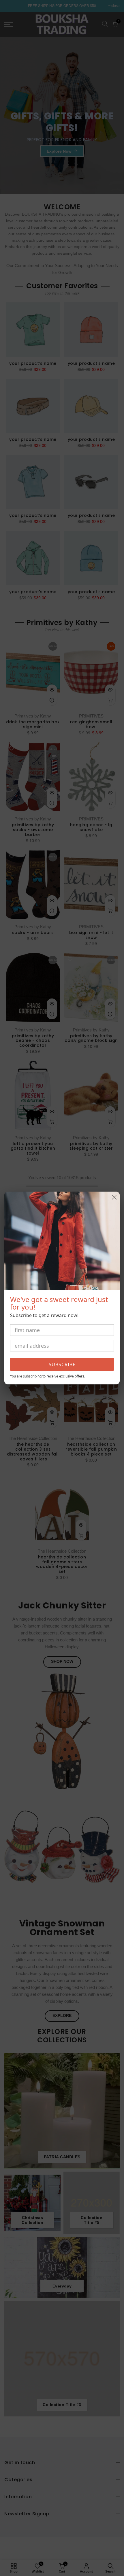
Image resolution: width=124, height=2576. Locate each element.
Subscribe (62, 1364)
